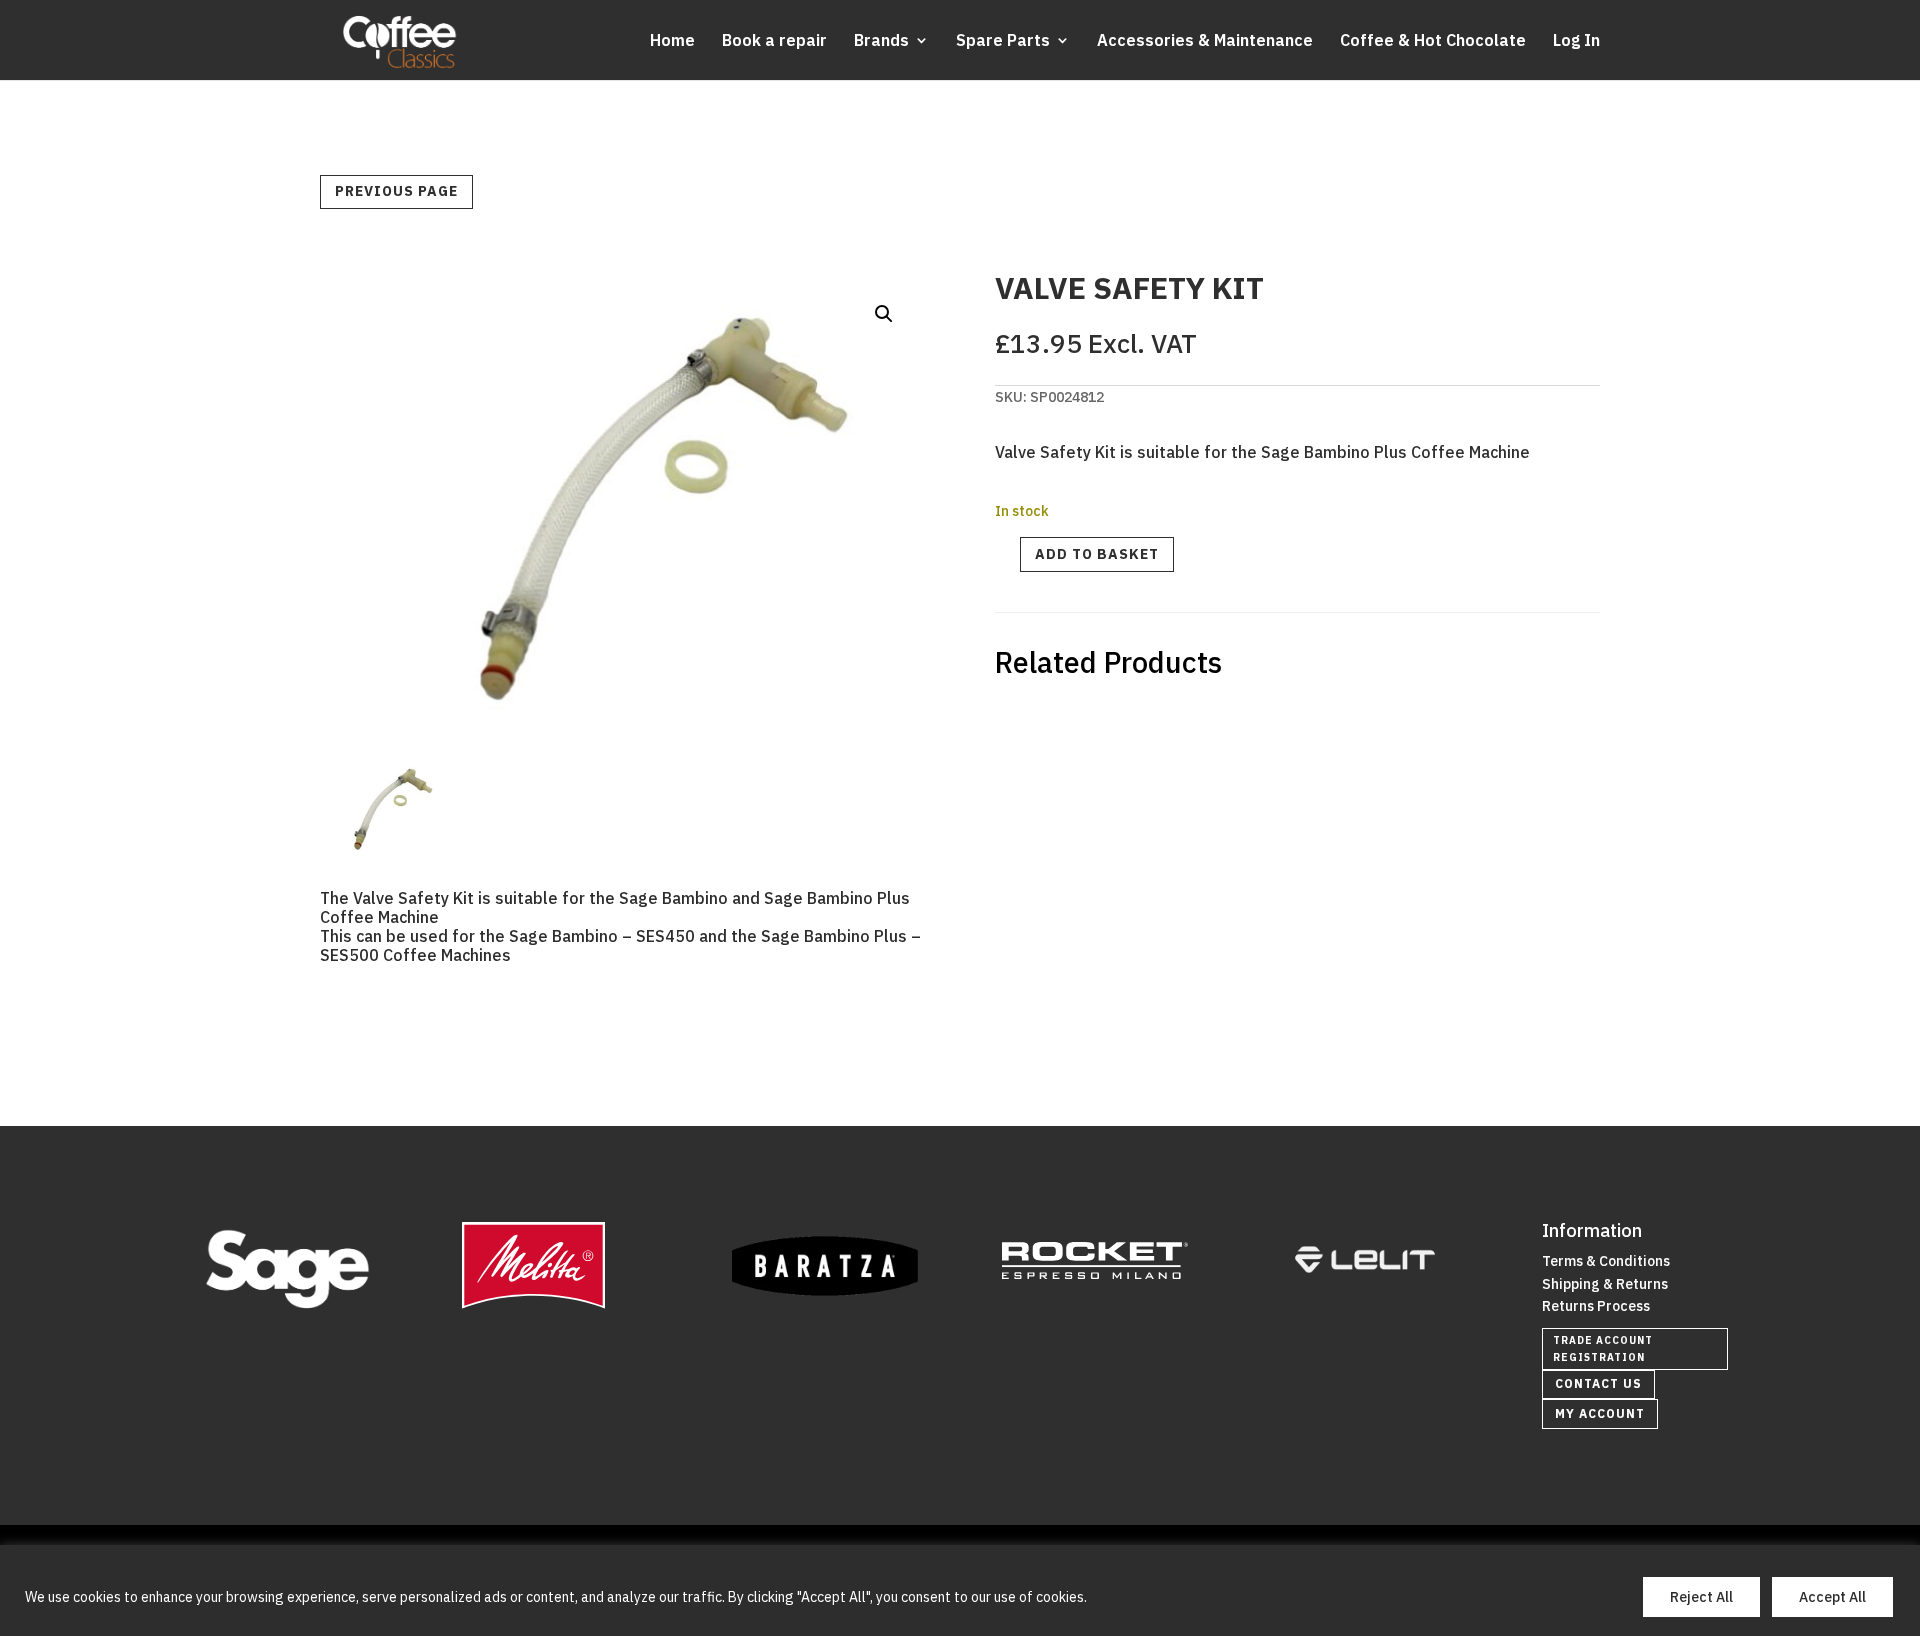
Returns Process (1596, 1306)
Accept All (1832, 1597)
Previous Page (396, 191)
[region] (960, 1590)
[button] (884, 314)
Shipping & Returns (1605, 1284)
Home (672, 41)
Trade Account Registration (1603, 1349)
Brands (881, 41)
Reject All (1701, 1597)
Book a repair (774, 41)
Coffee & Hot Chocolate (1433, 41)
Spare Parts (1003, 41)
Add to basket (1097, 554)
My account (1600, 1413)
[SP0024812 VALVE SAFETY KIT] (384, 844)
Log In (1576, 41)
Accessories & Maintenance (1205, 41)
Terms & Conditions (1606, 1261)
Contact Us (1598, 1383)
